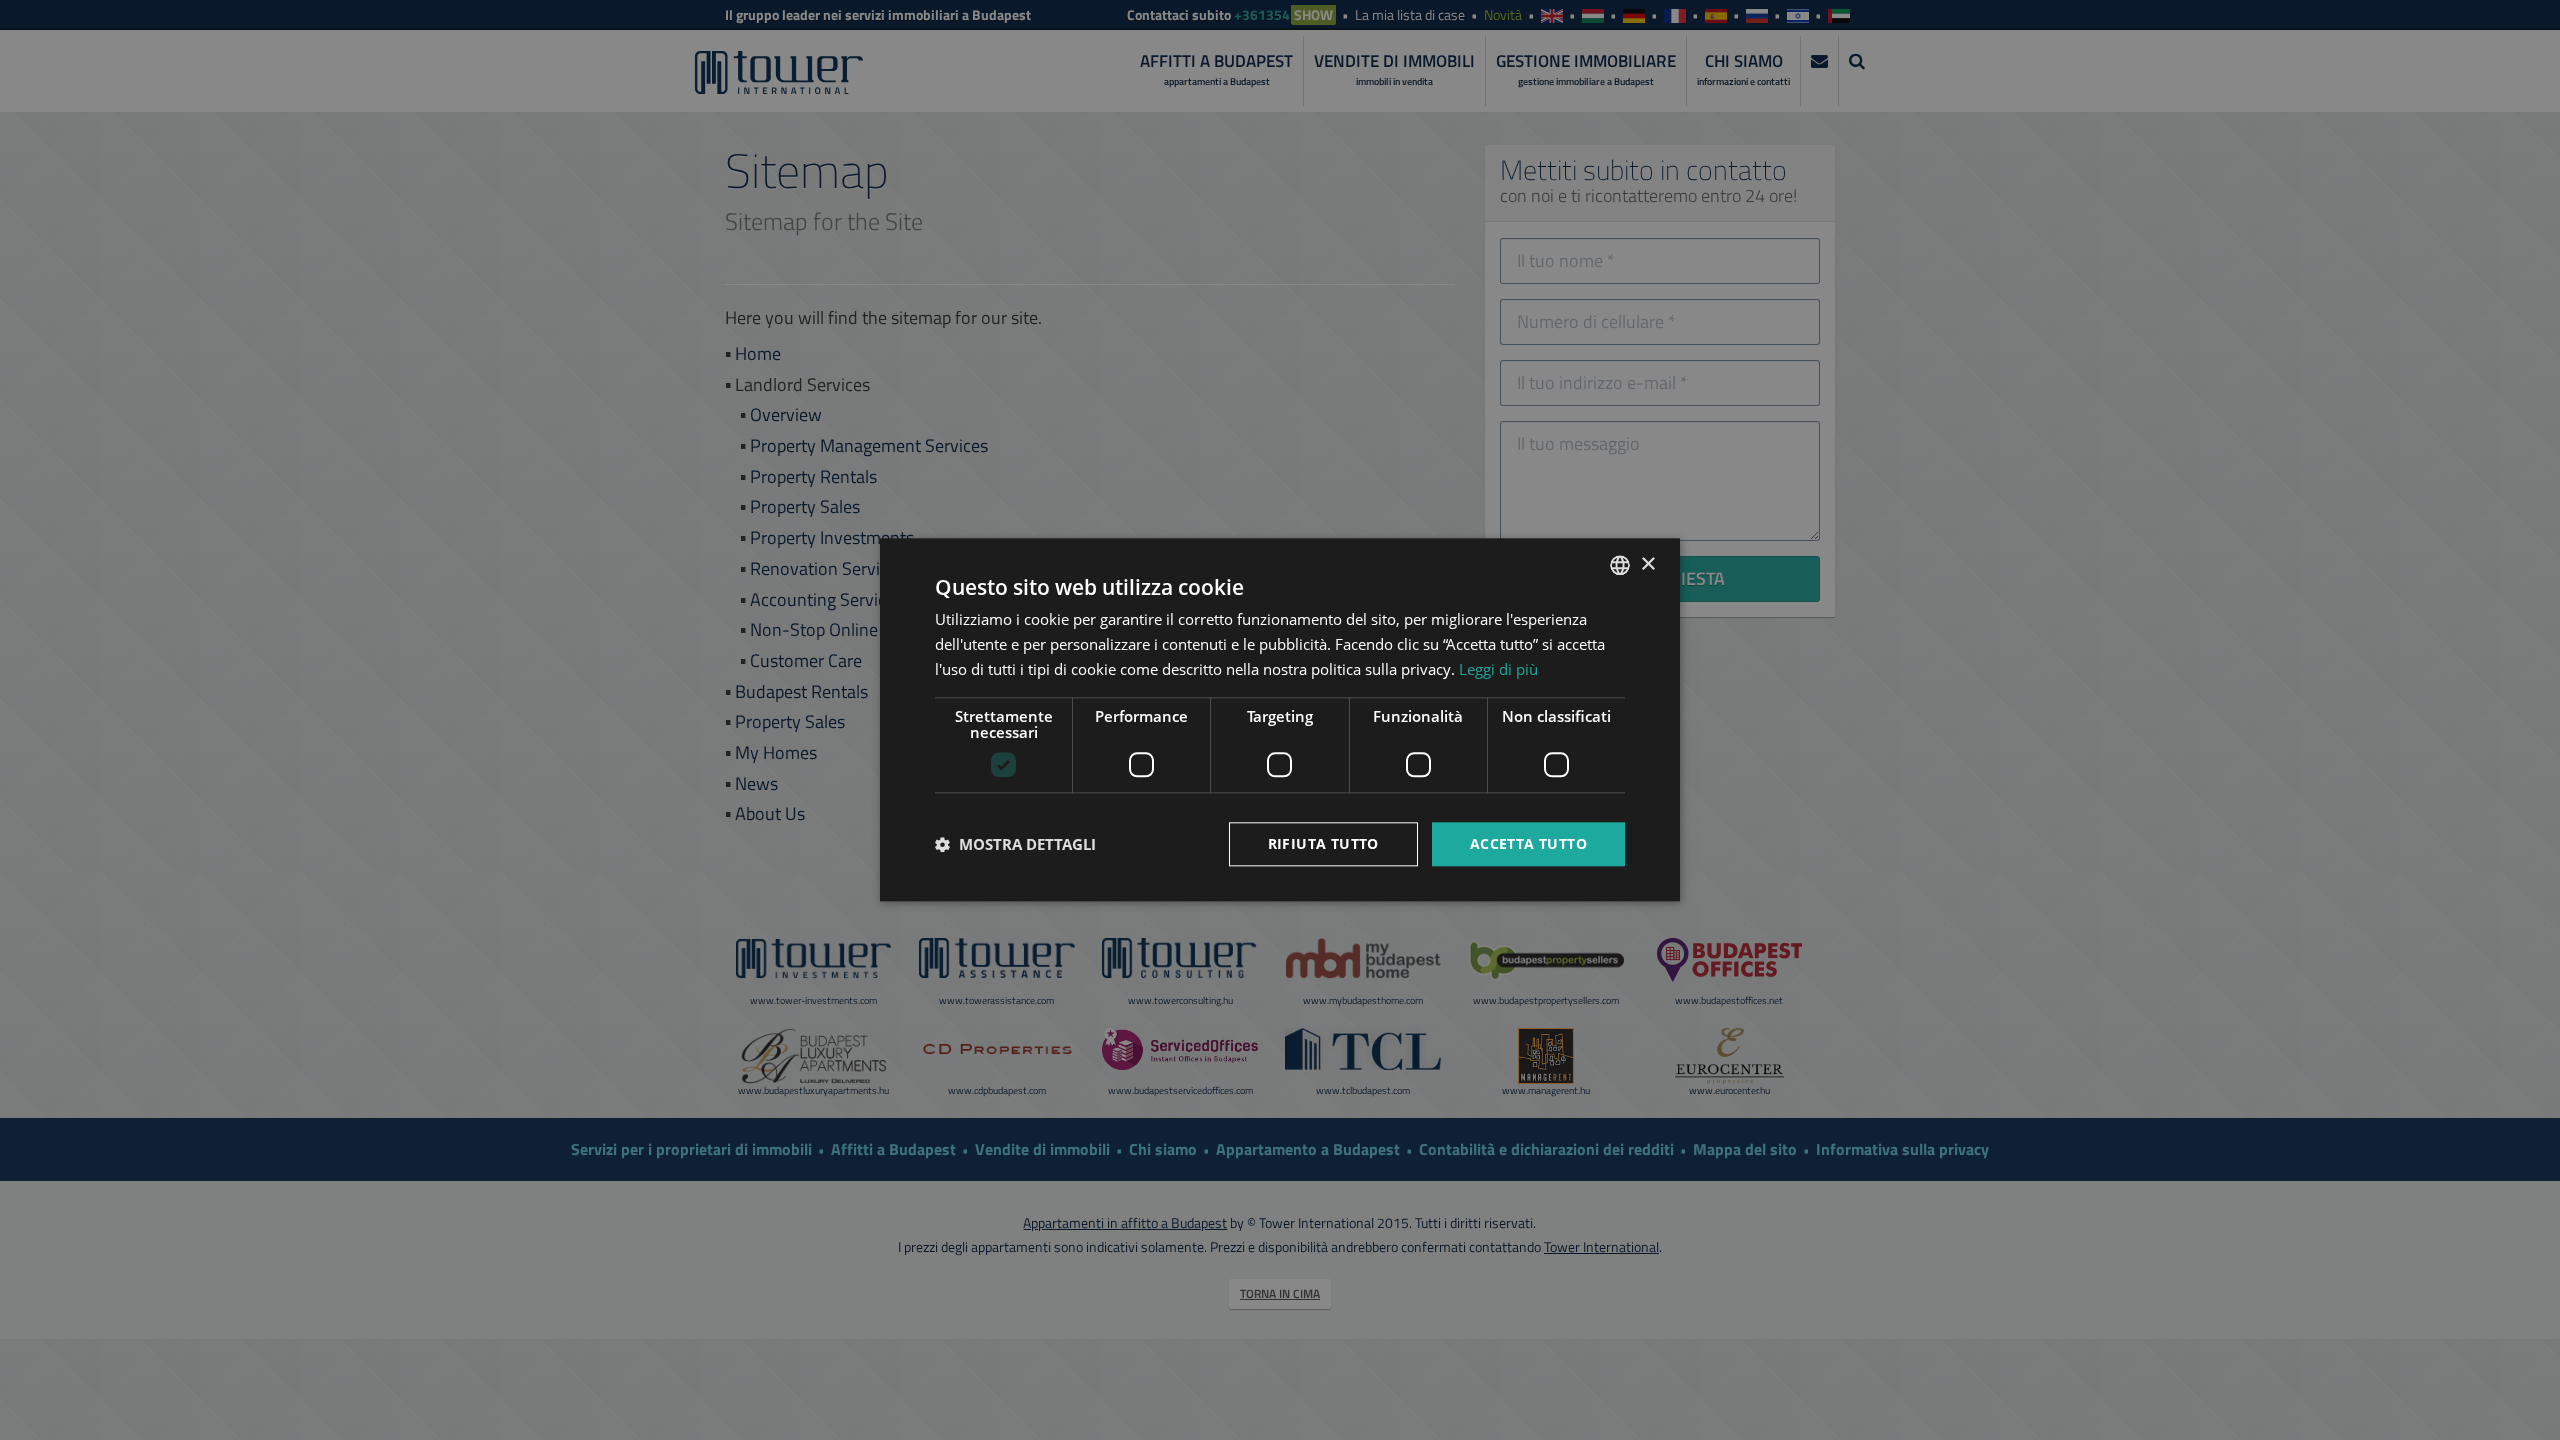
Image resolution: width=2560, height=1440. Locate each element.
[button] (1015, 844)
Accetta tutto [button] (1528, 843)
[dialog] (1280, 719)
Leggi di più (1498, 669)
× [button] (1647, 564)
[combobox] (1620, 565)
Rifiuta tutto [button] (1323, 843)
